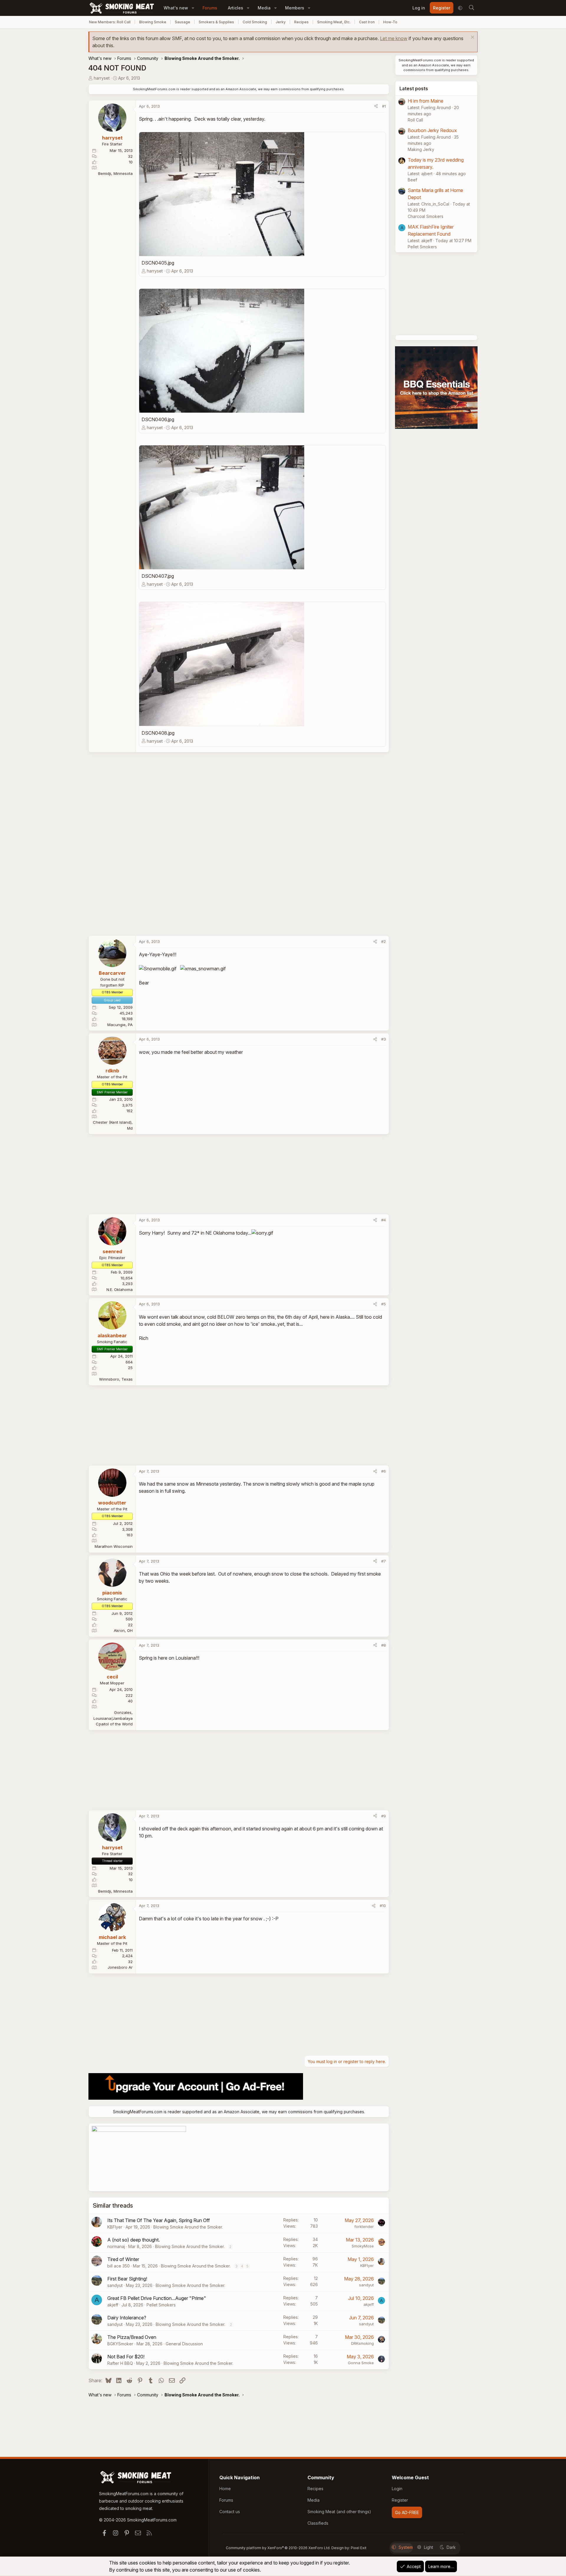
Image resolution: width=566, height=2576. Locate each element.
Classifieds (318, 2523)
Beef (412, 180)
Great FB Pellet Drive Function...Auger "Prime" (157, 2298)
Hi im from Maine (426, 101)
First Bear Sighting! (127, 2279)
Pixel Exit (359, 2548)
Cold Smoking (255, 22)
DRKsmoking (362, 2343)
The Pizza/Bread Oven (132, 2337)
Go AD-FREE (407, 2512)
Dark (451, 2547)
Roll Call (415, 120)
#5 (384, 1304)
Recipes (301, 22)
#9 (384, 1816)
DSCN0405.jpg (158, 263)
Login (397, 2489)
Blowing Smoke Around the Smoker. (188, 2227)
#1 (384, 106)
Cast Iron (367, 22)
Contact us (230, 2512)
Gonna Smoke (361, 2363)
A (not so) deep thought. (134, 2240)
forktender (364, 2226)
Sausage (182, 22)
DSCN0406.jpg (158, 419)
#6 (384, 1471)
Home (225, 2489)
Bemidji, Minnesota (115, 173)
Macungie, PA (120, 1025)
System (406, 2547)
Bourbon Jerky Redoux (432, 130)
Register (400, 2500)
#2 (384, 941)
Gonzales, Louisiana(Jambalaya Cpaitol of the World (113, 1718)
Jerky (281, 22)
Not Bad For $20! (126, 2357)
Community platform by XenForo (278, 2548)
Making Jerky (421, 149)
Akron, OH (123, 1630)
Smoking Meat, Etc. (334, 22)
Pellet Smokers (161, 2305)
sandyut (115, 2285)
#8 (384, 1645)
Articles (236, 8)
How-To (390, 22)
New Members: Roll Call (110, 22)
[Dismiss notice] (472, 38)
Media (264, 8)
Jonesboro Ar (120, 1967)
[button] (193, 8)
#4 (384, 1220)
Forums (210, 8)
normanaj (116, 2246)
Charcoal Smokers (426, 216)
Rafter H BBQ (120, 2363)
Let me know (394, 38)
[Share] (376, 106)
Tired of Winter (123, 2259)
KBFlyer (115, 2227)
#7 (384, 1561)
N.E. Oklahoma (120, 1289)
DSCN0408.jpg (158, 733)
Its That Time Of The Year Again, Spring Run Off (159, 2220)
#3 (384, 1039)
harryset (102, 78)
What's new (176, 8)
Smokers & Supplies (216, 22)
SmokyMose (363, 2246)
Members (295, 8)
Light (428, 2547)
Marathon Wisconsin (114, 1546)
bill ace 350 (119, 2266)
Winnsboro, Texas (116, 1379)
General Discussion (184, 2344)
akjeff (113, 2305)
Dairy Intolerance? (127, 2318)
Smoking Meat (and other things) (339, 2512)
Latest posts (414, 88)
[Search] (471, 8)
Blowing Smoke (153, 22)
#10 (383, 1906)
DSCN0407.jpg (158, 576)
